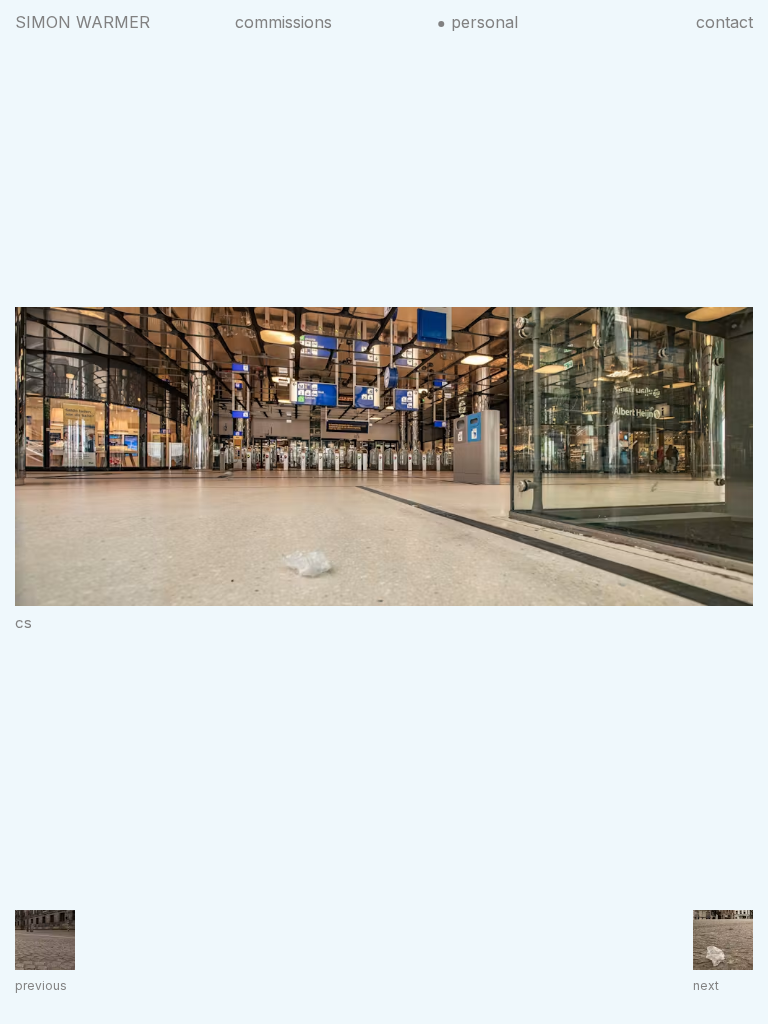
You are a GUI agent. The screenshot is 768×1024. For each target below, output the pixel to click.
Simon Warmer (82, 22)
